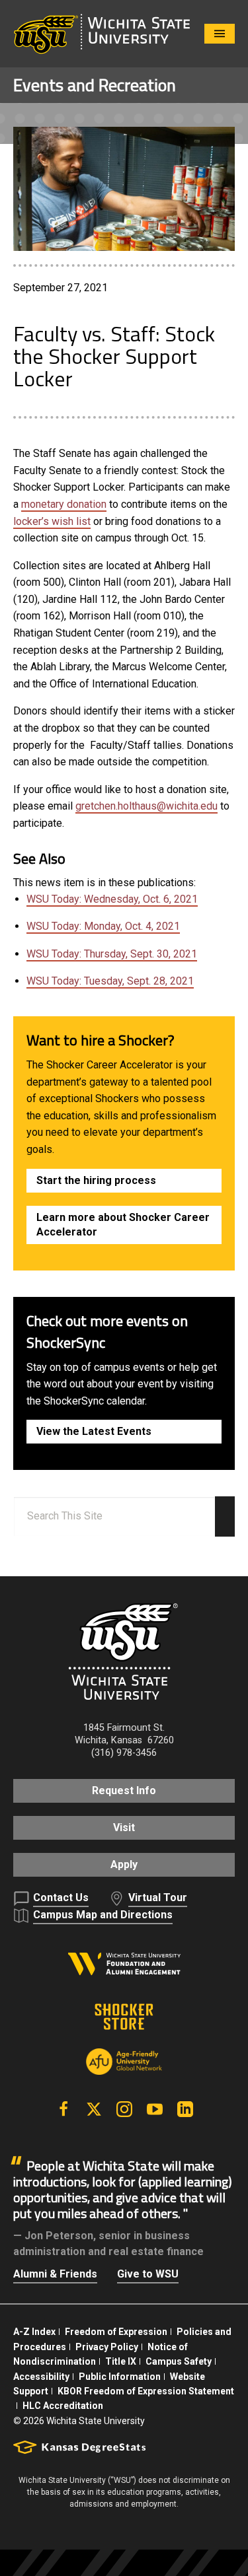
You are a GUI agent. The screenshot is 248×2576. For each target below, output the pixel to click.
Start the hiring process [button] (96, 1180)
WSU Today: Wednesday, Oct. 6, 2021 (112, 899)
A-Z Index (34, 2332)
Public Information (120, 2377)
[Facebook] (63, 2109)
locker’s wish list (52, 521)
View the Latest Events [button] (94, 1431)
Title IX (121, 2361)
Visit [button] (124, 1828)
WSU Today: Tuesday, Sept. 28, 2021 (110, 981)
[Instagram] (124, 2109)
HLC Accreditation (63, 2406)
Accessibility (41, 2377)
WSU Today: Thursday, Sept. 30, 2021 (112, 954)
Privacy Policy (107, 2347)
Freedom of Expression (116, 2332)
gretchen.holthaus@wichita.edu (146, 806)
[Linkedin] (185, 2109)
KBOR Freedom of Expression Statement (146, 2391)
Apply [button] (124, 1864)
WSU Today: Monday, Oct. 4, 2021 (103, 926)
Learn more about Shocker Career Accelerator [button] (123, 1225)
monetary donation (64, 504)
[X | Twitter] (94, 2109)
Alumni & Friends (55, 2274)
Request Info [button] (124, 1791)
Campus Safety (179, 2361)
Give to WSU (148, 2274)
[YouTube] (155, 2109)
